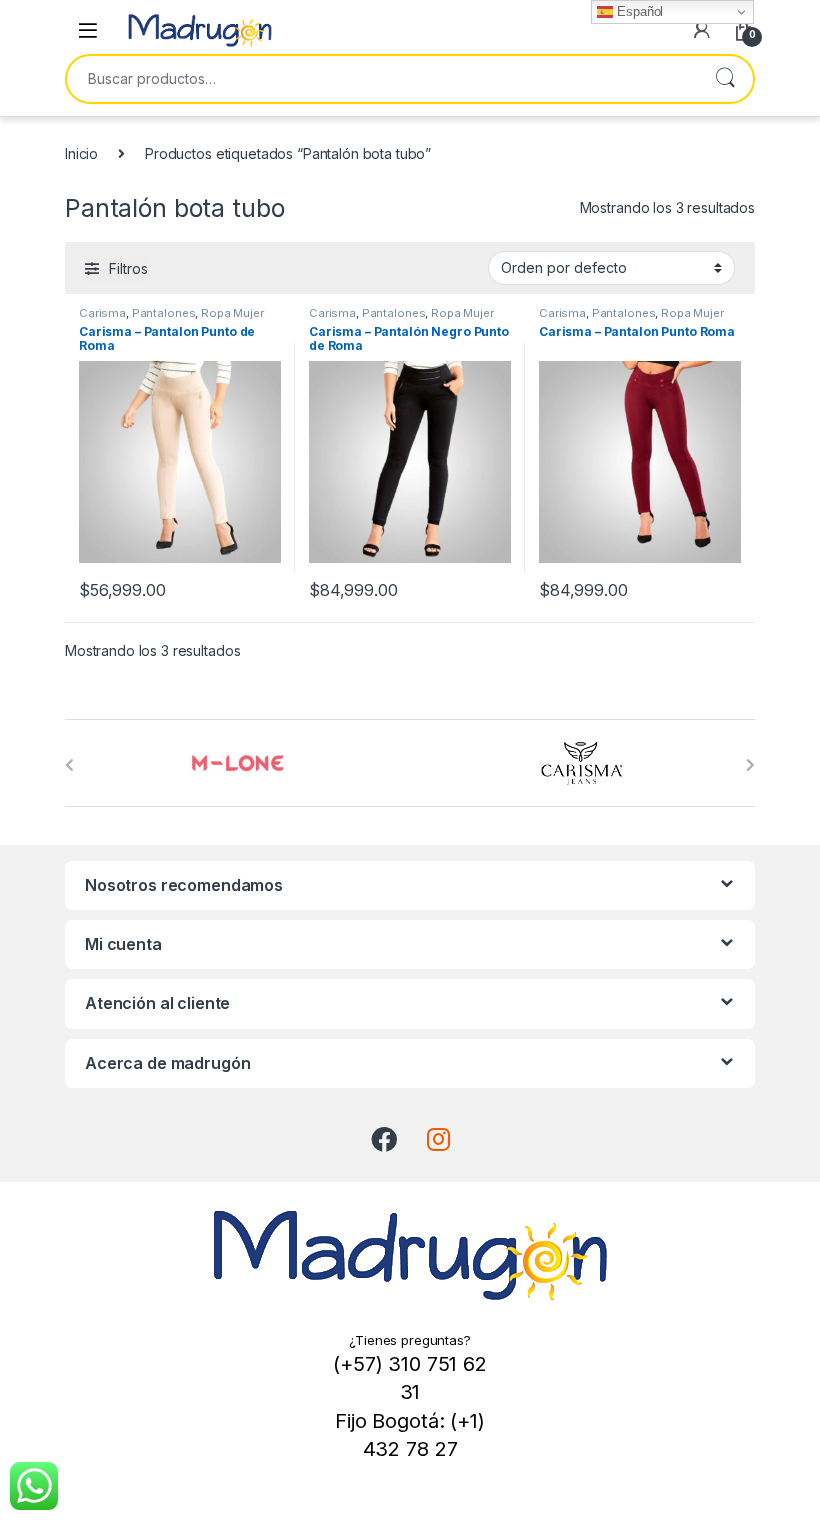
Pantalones (164, 313)
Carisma (102, 313)
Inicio (81, 153)
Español (638, 11)
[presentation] (69, 765)
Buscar (725, 79)
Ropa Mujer (232, 313)
